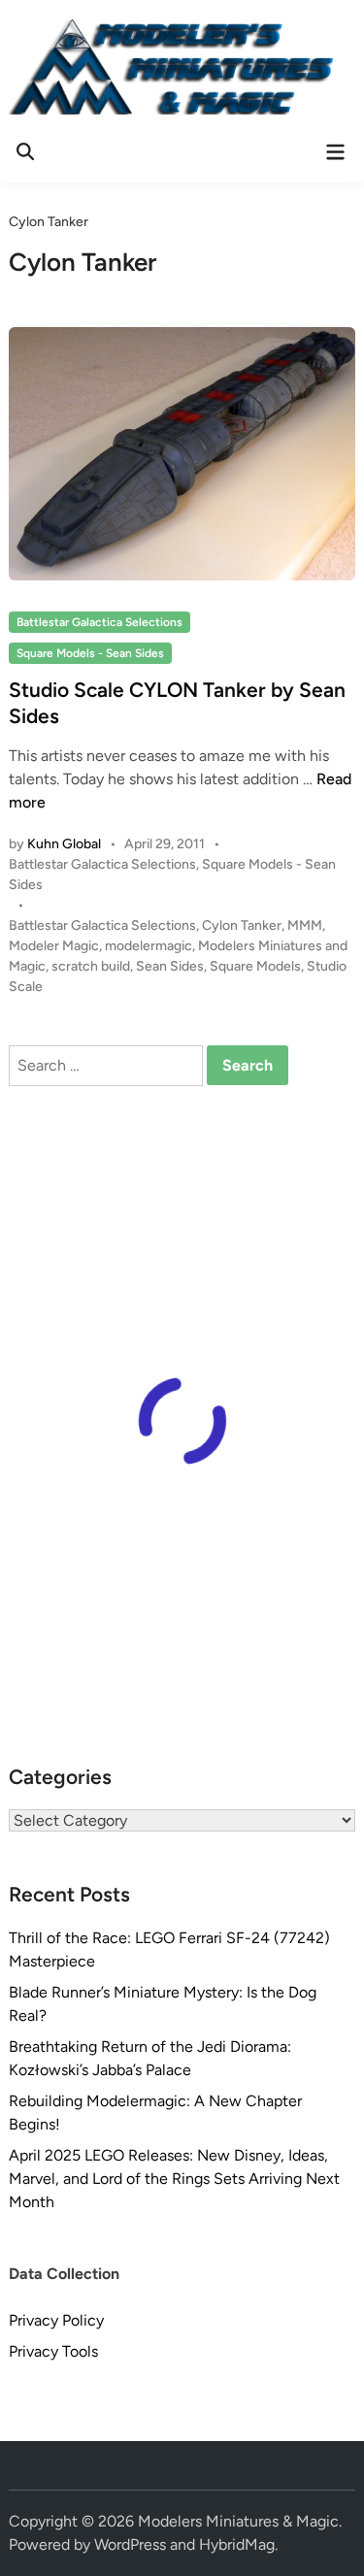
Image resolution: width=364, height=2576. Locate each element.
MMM (305, 925)
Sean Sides (170, 966)
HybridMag (237, 2544)
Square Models (255, 966)
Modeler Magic (54, 946)
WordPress (130, 2544)
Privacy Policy (56, 2320)
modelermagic (149, 946)
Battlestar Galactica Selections (99, 622)
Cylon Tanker (242, 925)
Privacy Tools (53, 2351)
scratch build (91, 966)
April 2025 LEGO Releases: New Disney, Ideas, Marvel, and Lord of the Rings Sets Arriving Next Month (174, 2179)
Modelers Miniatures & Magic (238, 2521)
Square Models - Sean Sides (90, 653)
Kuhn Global (64, 844)
